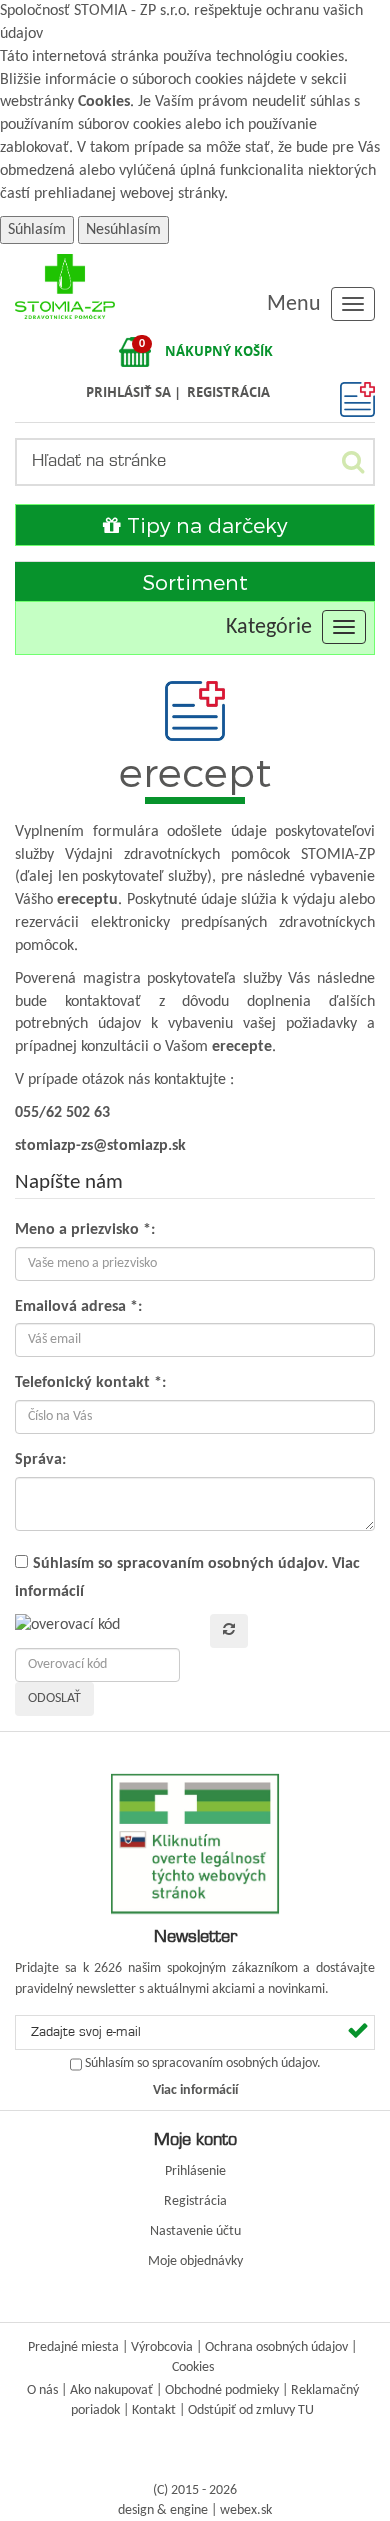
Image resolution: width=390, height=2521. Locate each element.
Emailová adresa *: (78, 1307)
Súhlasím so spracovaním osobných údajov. (180, 1564)
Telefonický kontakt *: (90, 1383)
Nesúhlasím (123, 230)
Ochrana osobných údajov (276, 2347)
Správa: (40, 1460)
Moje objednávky (195, 2261)
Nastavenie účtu (195, 2231)
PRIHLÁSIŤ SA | (135, 392)
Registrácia (195, 2201)
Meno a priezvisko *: (85, 1230)
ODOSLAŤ (54, 1698)
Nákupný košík (219, 351)
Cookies (104, 102)
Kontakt (154, 2410)
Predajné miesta (73, 2347)
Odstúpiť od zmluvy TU (251, 2410)
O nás (42, 2390)
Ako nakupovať (111, 2390)
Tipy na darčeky (204, 524)
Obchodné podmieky (222, 2390)
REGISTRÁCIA (228, 392)
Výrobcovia (162, 2347)
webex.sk (246, 2510)
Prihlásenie (195, 2171)
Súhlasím (37, 230)
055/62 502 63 (62, 1113)
